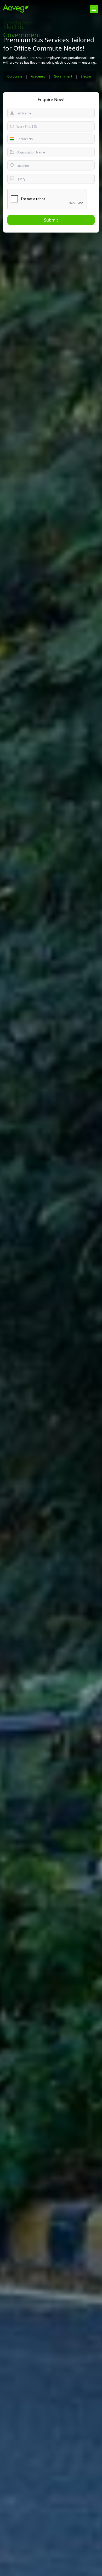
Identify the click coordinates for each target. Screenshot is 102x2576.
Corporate (15, 76)
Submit (51, 220)
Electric (86, 76)
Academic (38, 76)
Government (63, 76)
